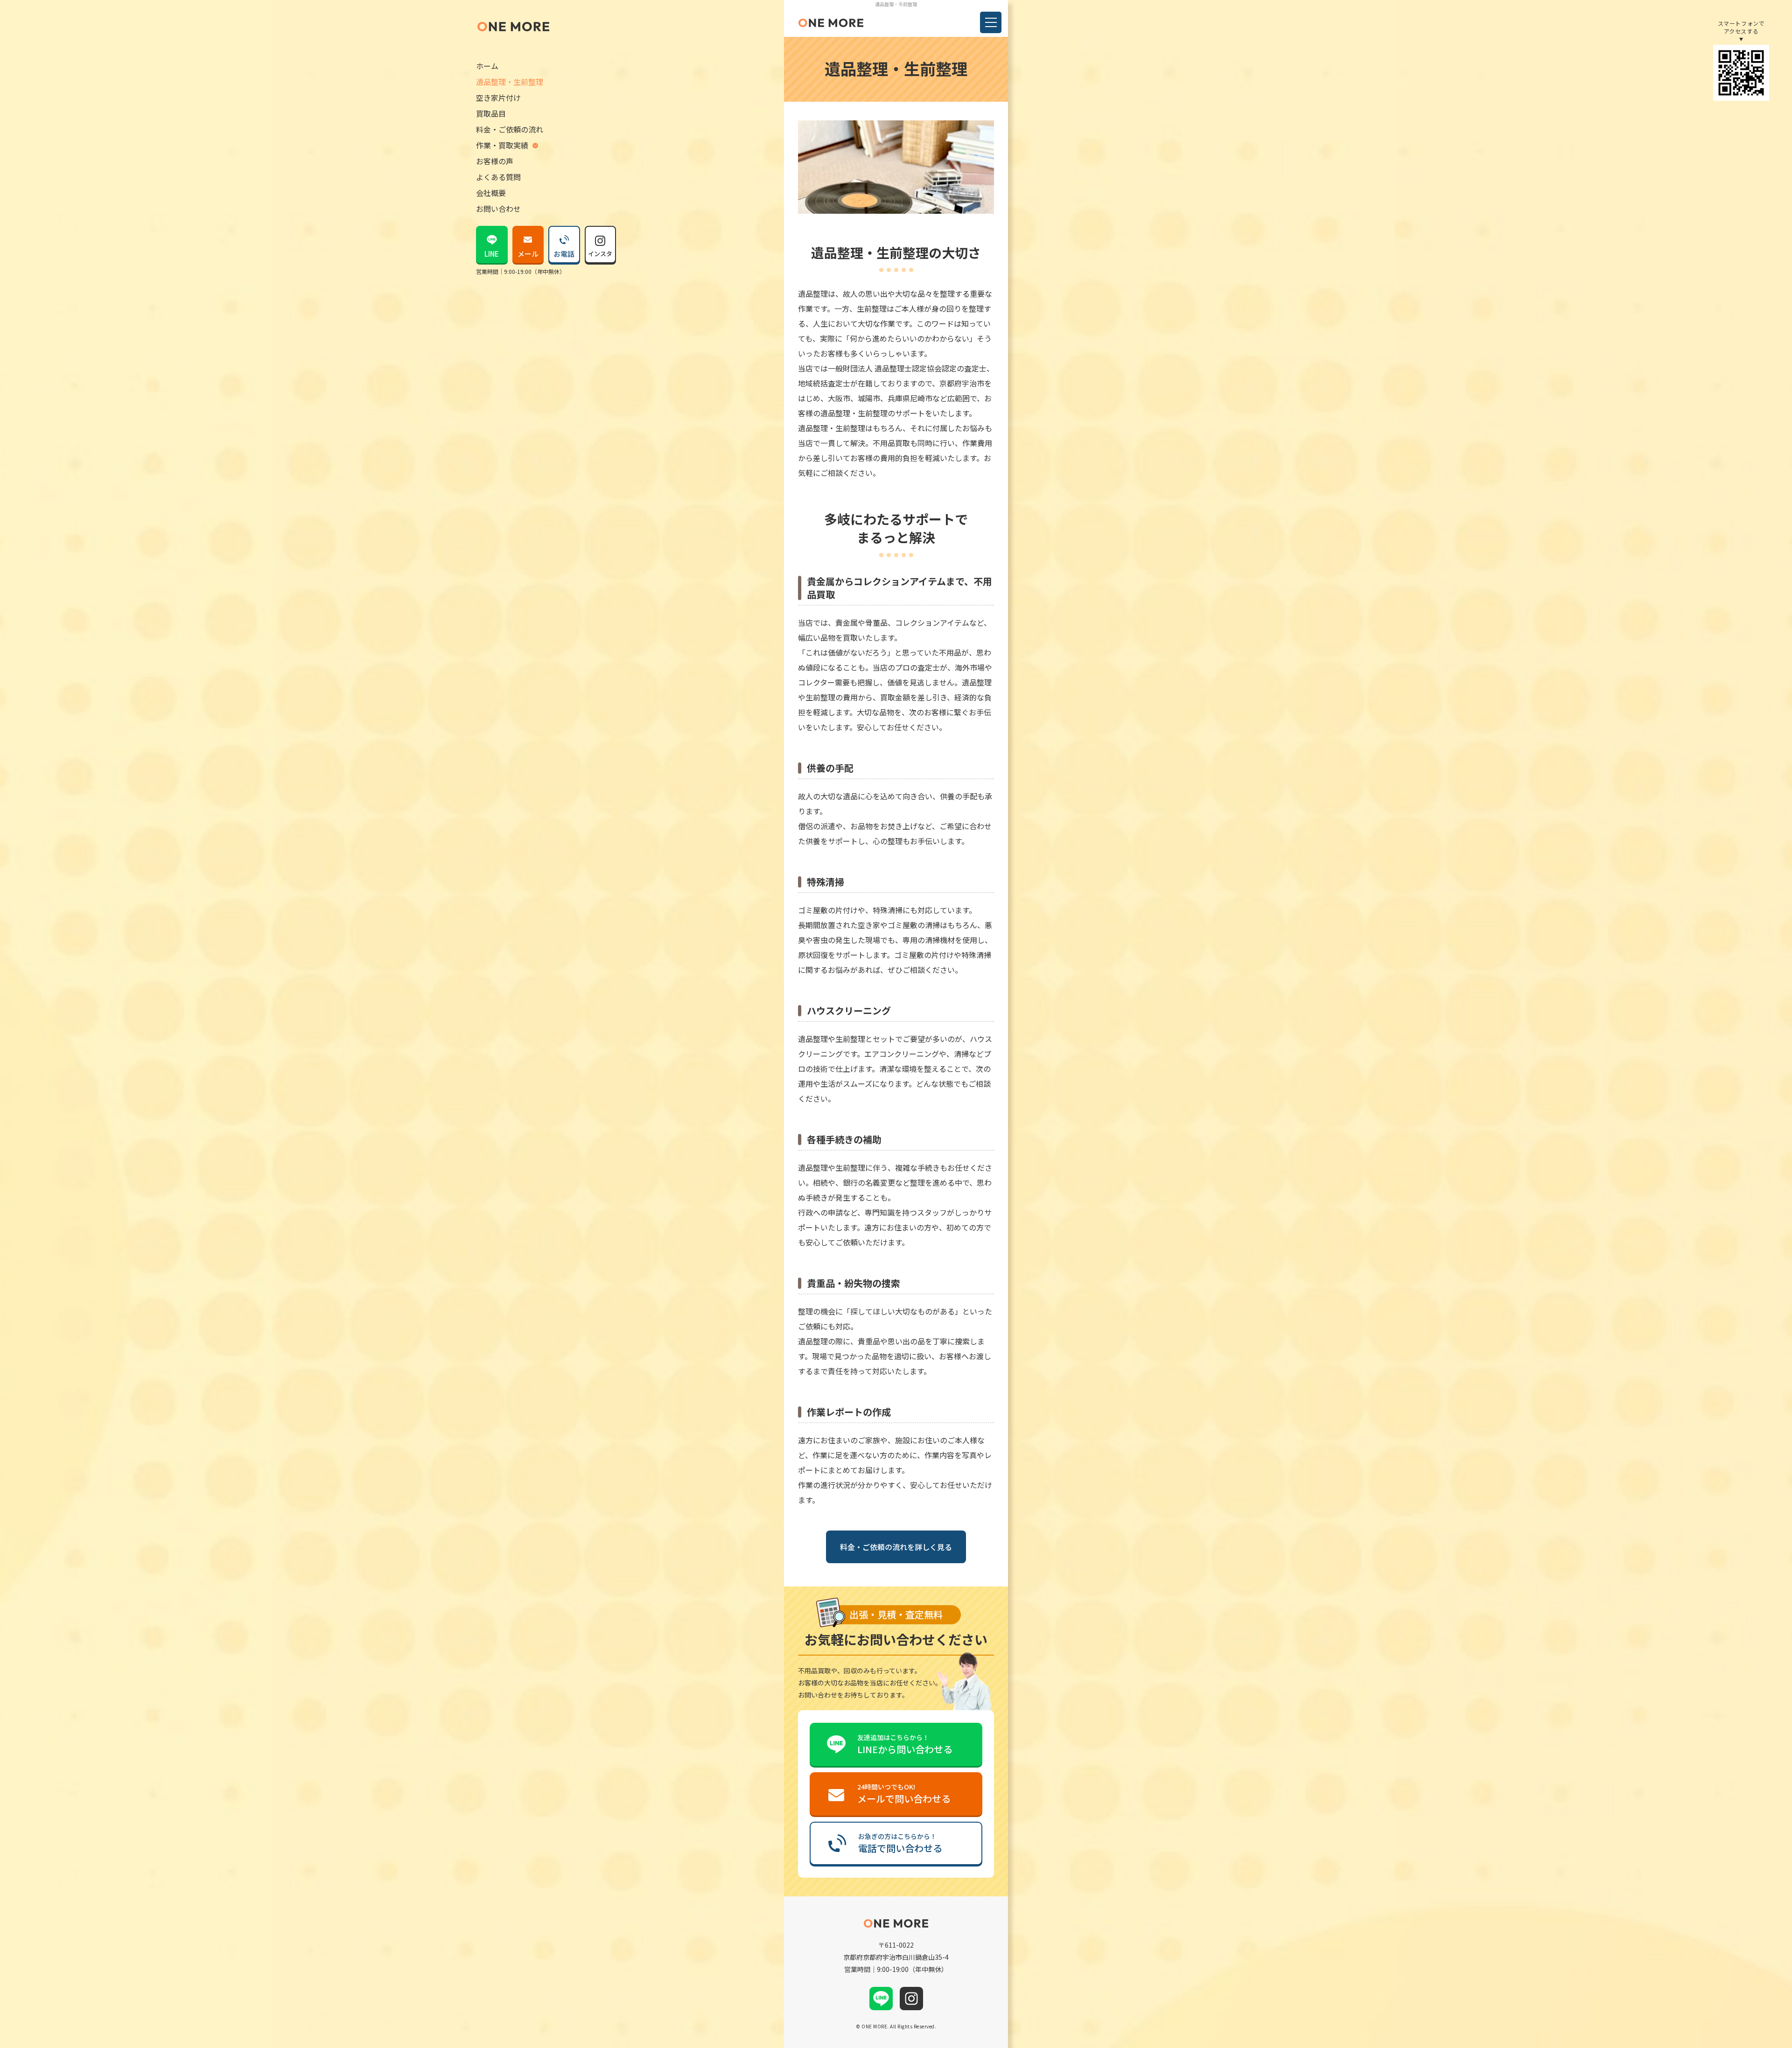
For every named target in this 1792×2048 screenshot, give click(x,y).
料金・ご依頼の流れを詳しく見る (896, 1547)
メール (528, 254)
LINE (492, 254)
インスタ (600, 254)
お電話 (564, 254)
